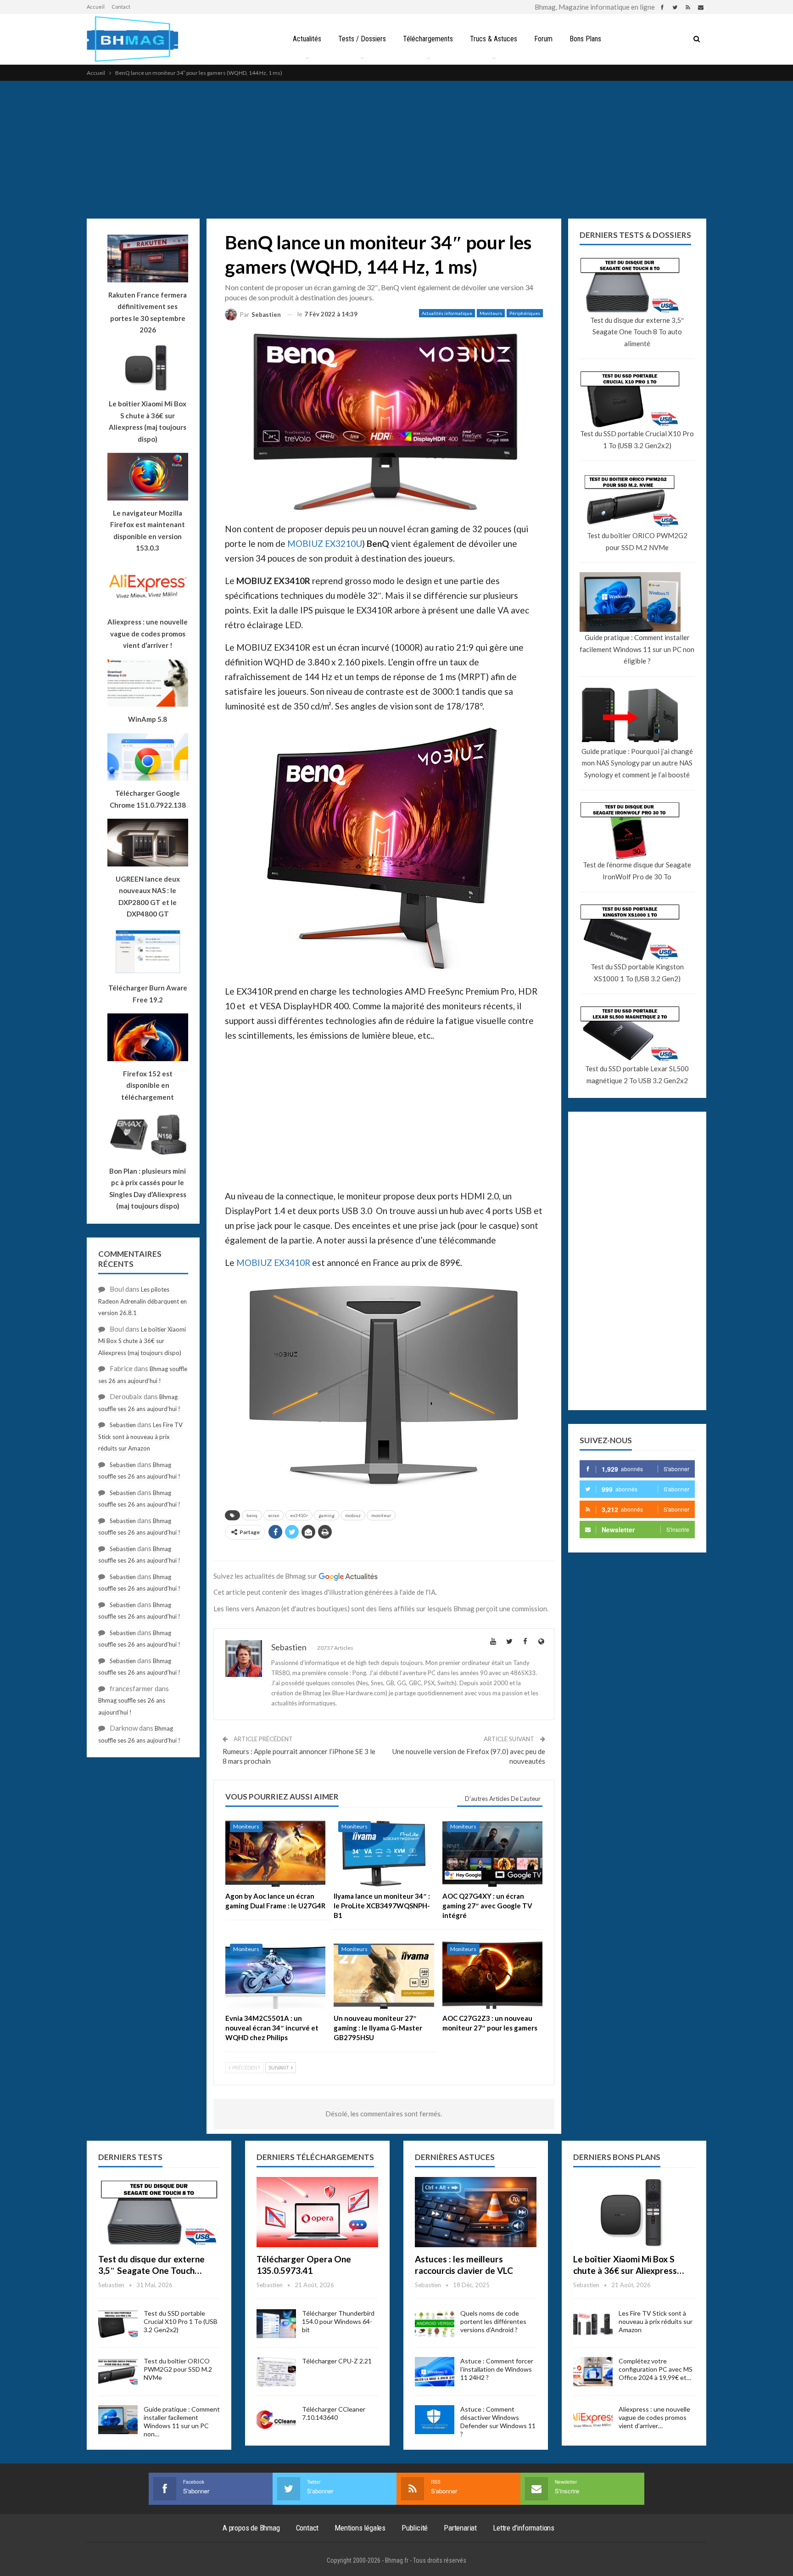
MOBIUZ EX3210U (325, 543)
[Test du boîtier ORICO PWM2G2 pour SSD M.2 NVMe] (118, 2372)
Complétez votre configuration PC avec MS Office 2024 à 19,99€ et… (656, 2369)
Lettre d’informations (524, 2528)
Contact (121, 7)
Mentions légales (360, 2528)
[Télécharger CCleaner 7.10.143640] (276, 2420)
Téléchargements (428, 39)
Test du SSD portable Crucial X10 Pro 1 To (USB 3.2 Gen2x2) (637, 439)
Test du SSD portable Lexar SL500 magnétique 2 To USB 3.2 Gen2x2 (637, 1074)
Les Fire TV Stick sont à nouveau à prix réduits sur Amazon (140, 1437)
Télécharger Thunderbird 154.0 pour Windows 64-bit (338, 2321)
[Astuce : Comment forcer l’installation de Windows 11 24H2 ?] (435, 2372)
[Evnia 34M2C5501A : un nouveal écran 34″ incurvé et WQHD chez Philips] (275, 1974)
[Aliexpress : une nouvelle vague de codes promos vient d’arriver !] (593, 2420)
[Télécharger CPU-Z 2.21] (276, 2372)
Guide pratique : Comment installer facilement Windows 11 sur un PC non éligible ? (637, 649)
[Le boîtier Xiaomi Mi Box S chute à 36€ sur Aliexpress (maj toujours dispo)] (634, 2212)
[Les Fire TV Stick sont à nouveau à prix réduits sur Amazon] (593, 2324)
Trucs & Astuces (494, 39)
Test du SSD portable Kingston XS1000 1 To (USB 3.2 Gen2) (637, 973)
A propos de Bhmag (251, 2528)
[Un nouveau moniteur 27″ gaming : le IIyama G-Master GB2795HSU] (384, 1974)
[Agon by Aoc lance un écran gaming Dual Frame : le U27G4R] (275, 1852)
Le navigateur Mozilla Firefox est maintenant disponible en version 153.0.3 (148, 531)
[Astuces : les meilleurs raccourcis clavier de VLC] (476, 2212)
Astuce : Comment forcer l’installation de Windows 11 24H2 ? (497, 2369)
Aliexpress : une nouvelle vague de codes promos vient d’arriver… (654, 2417)
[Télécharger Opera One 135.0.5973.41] (317, 2212)
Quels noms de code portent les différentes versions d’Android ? (493, 2321)
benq (252, 1515)
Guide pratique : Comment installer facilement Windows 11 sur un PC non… (182, 2421)
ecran (274, 1515)
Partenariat (460, 2528)
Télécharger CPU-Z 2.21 (337, 2361)
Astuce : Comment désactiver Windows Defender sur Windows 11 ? (498, 2421)
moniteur (381, 1515)
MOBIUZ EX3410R (273, 1263)
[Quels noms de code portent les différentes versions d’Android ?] (435, 2324)
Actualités (307, 39)
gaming (327, 1515)
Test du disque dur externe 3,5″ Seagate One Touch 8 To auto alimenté (637, 332)
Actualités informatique (447, 313)
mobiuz (353, 1515)
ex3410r (299, 1515)
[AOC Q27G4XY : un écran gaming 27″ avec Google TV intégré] (492, 1852)
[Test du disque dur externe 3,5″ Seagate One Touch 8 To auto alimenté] (159, 2212)
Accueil (96, 7)
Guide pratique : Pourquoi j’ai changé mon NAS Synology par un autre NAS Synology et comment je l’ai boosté (637, 763)
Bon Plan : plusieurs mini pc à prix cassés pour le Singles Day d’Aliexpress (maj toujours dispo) (148, 1189)
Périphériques (525, 313)
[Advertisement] (396, 150)
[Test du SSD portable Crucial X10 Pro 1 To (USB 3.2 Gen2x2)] (118, 2324)
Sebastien (123, 1425)
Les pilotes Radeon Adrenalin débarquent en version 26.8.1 (142, 1301)
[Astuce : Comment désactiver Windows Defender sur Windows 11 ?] (435, 2420)
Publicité (415, 2528)
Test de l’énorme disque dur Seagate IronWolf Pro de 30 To (637, 871)
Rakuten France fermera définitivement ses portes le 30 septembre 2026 (148, 312)
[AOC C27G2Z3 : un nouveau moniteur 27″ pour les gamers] (492, 1974)
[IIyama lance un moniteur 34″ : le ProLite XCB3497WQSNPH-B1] (384, 1852)
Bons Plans (585, 39)
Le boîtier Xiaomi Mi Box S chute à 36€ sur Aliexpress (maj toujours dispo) (148, 421)
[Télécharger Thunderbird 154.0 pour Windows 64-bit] (276, 2324)
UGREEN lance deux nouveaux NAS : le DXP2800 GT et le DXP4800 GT (148, 897)
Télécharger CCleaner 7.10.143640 (334, 2413)
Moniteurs (491, 313)
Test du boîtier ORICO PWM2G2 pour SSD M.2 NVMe (637, 541)
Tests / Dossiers (362, 39)
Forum (543, 39)
